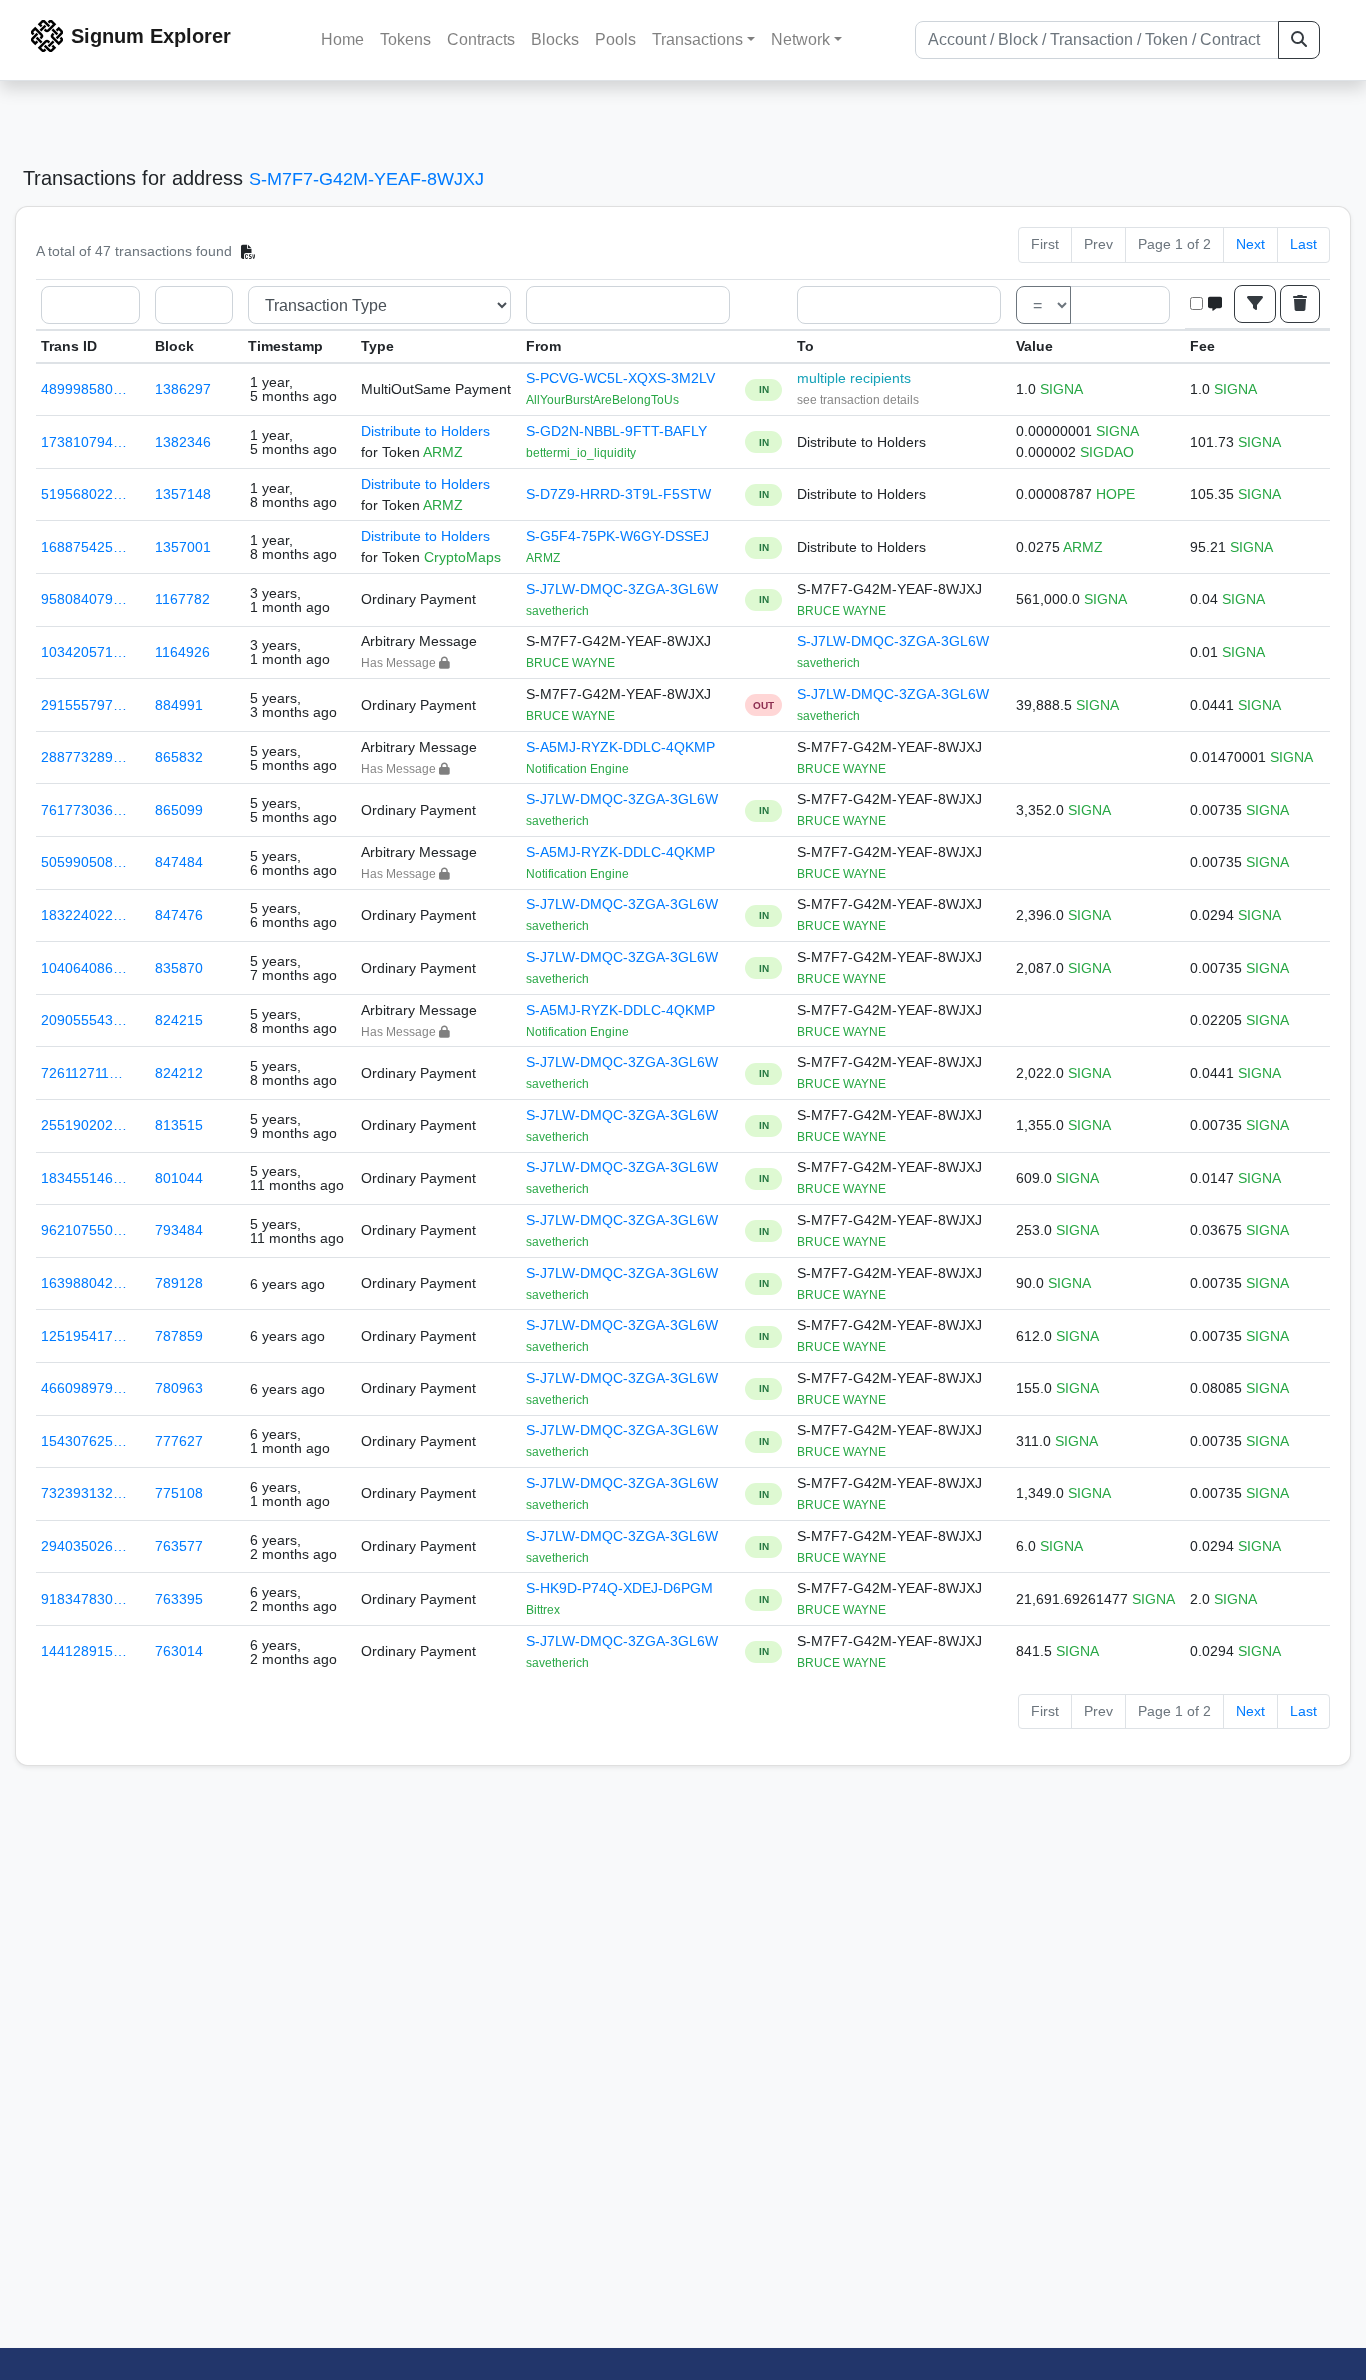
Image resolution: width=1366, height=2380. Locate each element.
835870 (179, 968)
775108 (179, 1493)
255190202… (84, 1125)
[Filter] (1255, 304)
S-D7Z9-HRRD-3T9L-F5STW (618, 494)
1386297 (183, 389)
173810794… (84, 442)
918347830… (84, 1599)
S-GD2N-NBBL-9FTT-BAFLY (616, 431)
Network (800, 39)
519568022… (84, 494)
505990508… (84, 862)
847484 (179, 862)
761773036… (84, 810)
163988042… (84, 1283)
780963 (179, 1388)
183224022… (84, 915)
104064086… (84, 968)
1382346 (183, 442)
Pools (615, 39)
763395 (179, 1599)
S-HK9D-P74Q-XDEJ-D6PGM (619, 1588)
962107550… (84, 1230)
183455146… (84, 1178)
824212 (179, 1073)
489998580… (84, 389)
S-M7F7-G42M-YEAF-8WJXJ (366, 179)
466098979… (84, 1388)
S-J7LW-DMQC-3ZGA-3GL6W (622, 589)
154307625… (84, 1441)
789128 (179, 1283)
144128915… (84, 1651)
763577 (179, 1546)
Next (1250, 244)
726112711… (82, 1073)
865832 (179, 757)
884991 (179, 705)
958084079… (84, 599)
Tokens (405, 39)
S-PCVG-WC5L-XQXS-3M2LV (620, 378)
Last (1303, 244)
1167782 (182, 599)
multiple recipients (854, 378)
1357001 (183, 547)
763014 (179, 1651)
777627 (179, 1441)
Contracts (481, 39)
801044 (179, 1178)
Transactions (697, 39)
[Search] (1299, 40)
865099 (179, 810)
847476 (179, 915)
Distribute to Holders (425, 431)
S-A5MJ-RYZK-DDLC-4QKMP (620, 747)
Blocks (555, 39)
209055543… (84, 1020)
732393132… (84, 1493)
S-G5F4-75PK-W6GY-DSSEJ (617, 536)
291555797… (84, 705)
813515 (179, 1125)
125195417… (84, 1336)
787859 (179, 1336)
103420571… (84, 652)
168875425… (84, 547)
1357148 (183, 494)
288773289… (84, 757)
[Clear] (1300, 304)
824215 (179, 1020)
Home (342, 39)
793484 (179, 1230)
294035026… (84, 1546)
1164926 (182, 652)
